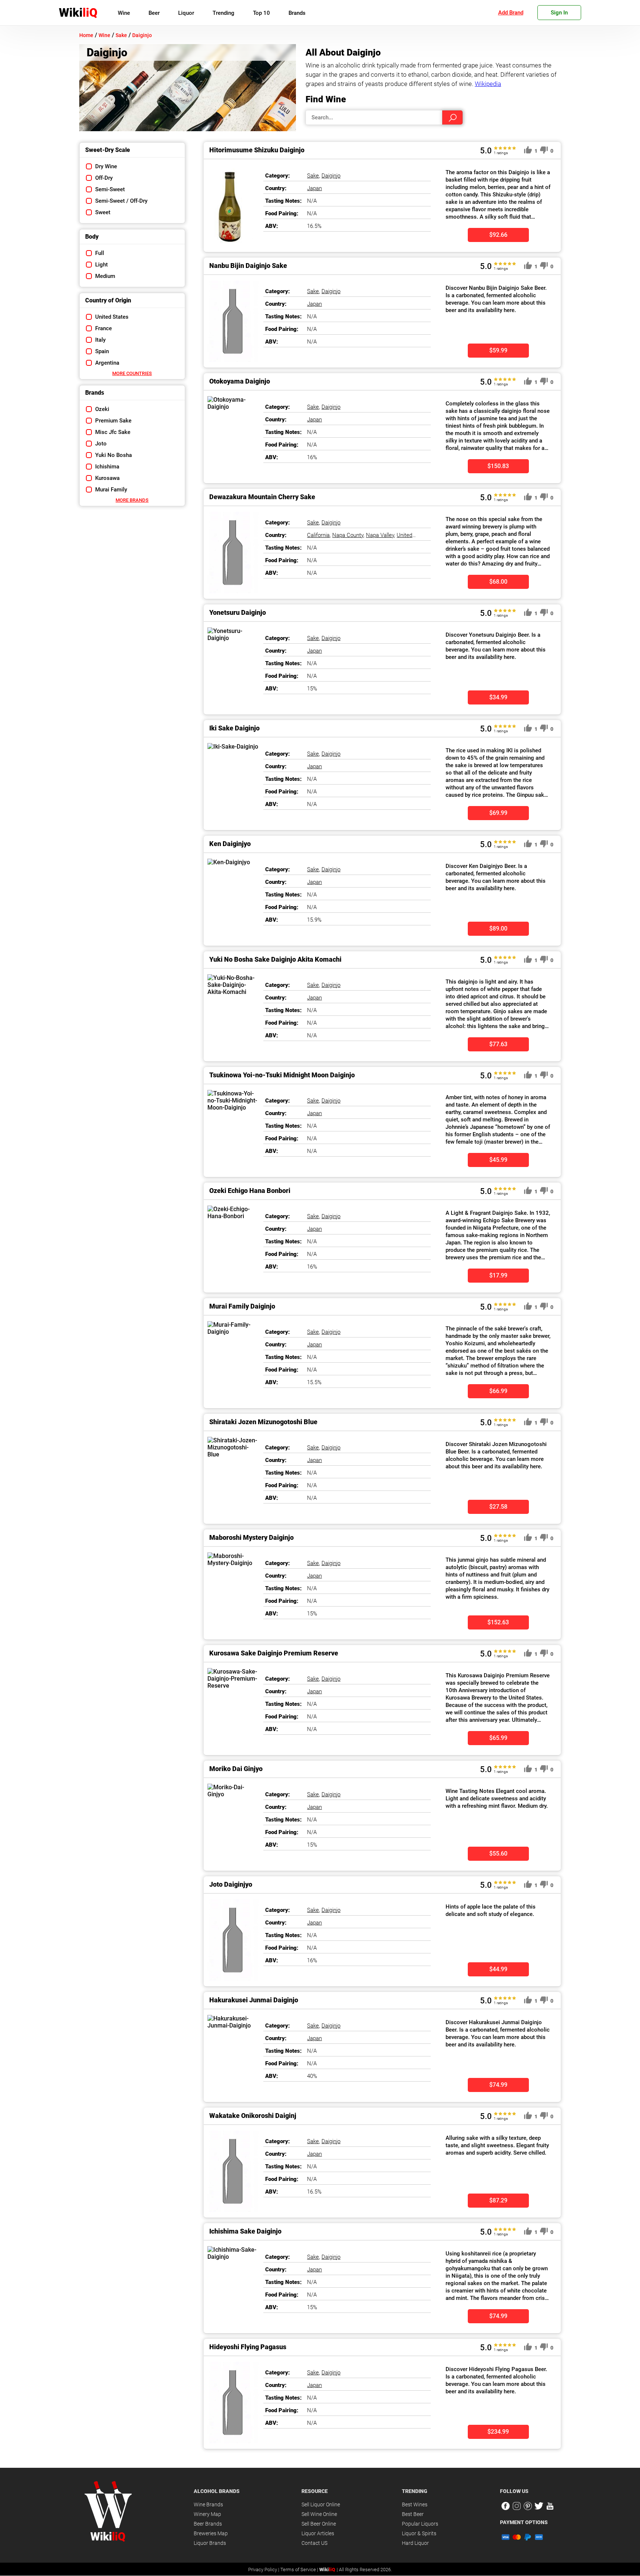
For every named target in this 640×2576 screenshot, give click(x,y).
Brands (297, 13)
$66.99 (498, 1391)
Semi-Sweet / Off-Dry (121, 201)
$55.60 (498, 1854)
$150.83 (498, 466)
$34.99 (498, 697)
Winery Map (207, 2514)
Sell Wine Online (319, 2514)
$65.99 (498, 1738)
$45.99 (498, 1160)
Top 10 (261, 13)
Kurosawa (107, 478)
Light (101, 265)
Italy (100, 340)
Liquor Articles (318, 2533)
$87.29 (498, 2200)
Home (86, 35)
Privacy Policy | (264, 2570)
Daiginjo (142, 35)
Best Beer (413, 2514)
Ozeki (102, 409)
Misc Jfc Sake (113, 432)
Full (100, 253)
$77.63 (498, 1044)
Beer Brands (208, 2524)
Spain (102, 351)
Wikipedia (488, 84)
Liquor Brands (210, 2543)
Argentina (107, 363)
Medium (105, 276)
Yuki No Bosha (114, 455)
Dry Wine (106, 166)
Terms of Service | (300, 2570)
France (104, 328)
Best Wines (415, 2504)
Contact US (314, 2543)
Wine (124, 13)
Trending (224, 13)
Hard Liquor (415, 2543)
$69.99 (498, 813)
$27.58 (498, 1507)
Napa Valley (380, 535)
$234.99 (498, 2432)
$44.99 (498, 1969)
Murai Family (111, 490)
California (318, 535)
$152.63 (498, 1622)
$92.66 (498, 235)
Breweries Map (211, 2533)
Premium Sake (113, 421)
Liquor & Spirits (419, 2533)
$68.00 (498, 582)
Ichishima (107, 467)
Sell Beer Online (319, 2524)
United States (112, 317)
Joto (101, 444)
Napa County (348, 535)
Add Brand (511, 13)
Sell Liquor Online (321, 2504)
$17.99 (498, 1275)
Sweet (103, 212)
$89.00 (498, 929)
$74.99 (498, 2085)
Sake (121, 35)
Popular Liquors (420, 2524)
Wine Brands (208, 2504)
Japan (314, 188)
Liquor (186, 13)
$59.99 (498, 350)
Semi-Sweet (110, 189)
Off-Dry (104, 178)
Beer (154, 13)
